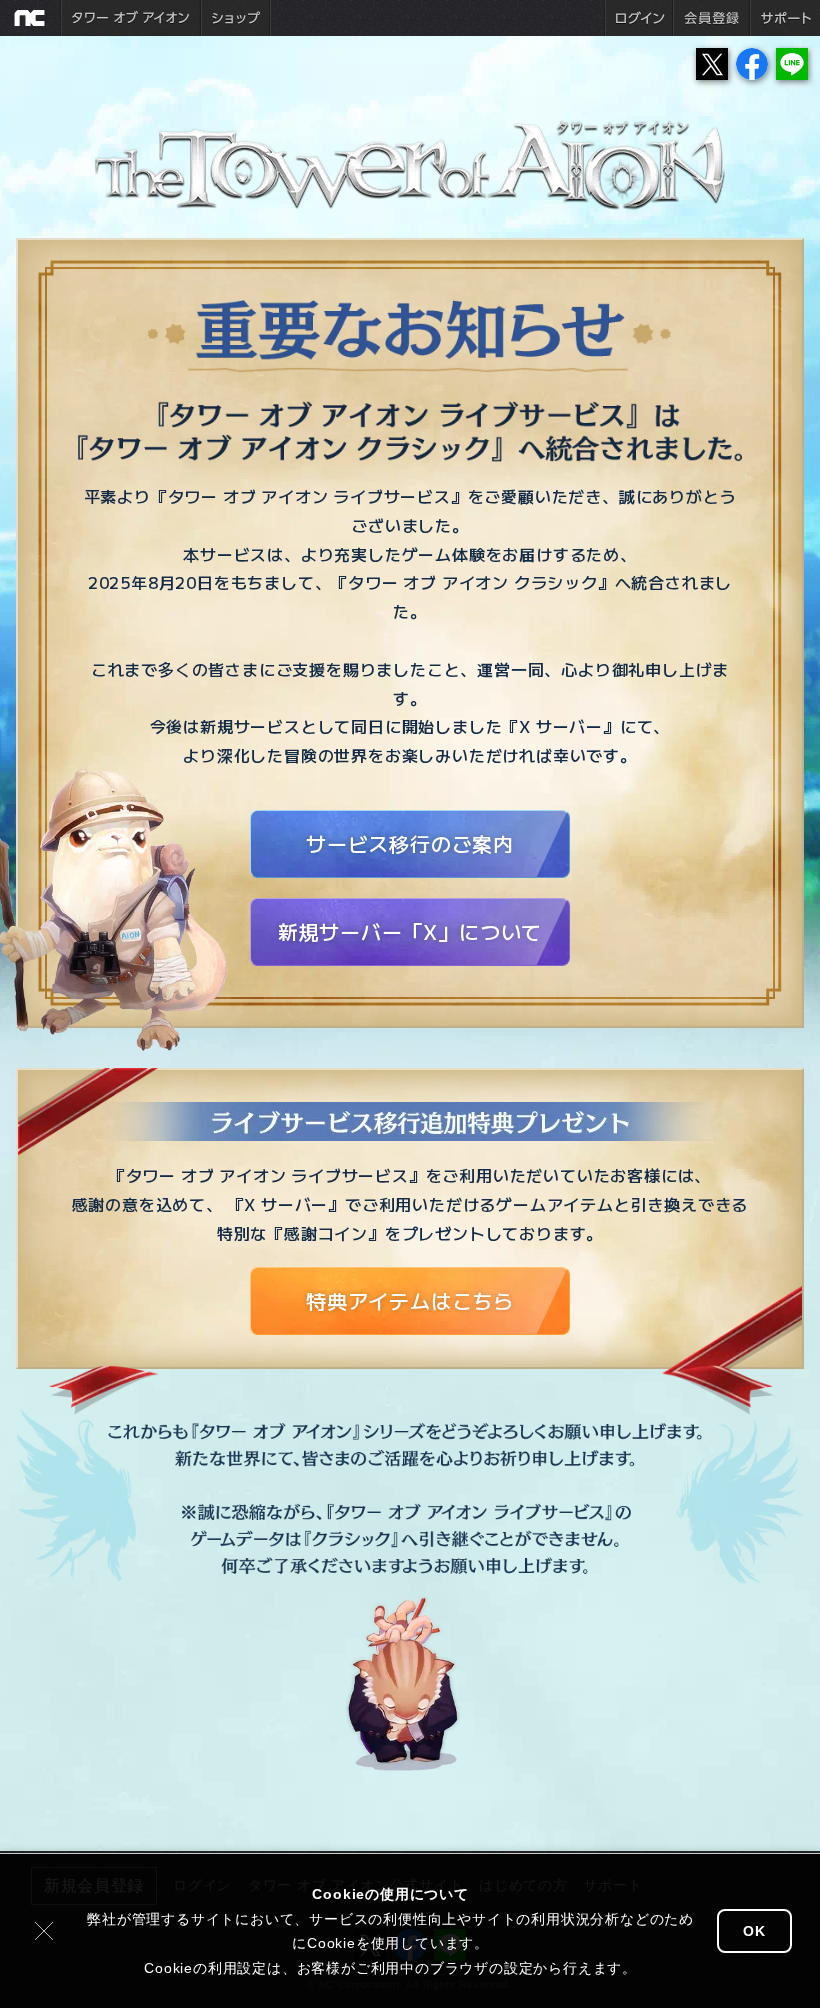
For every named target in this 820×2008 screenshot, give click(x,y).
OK (754, 1931)
